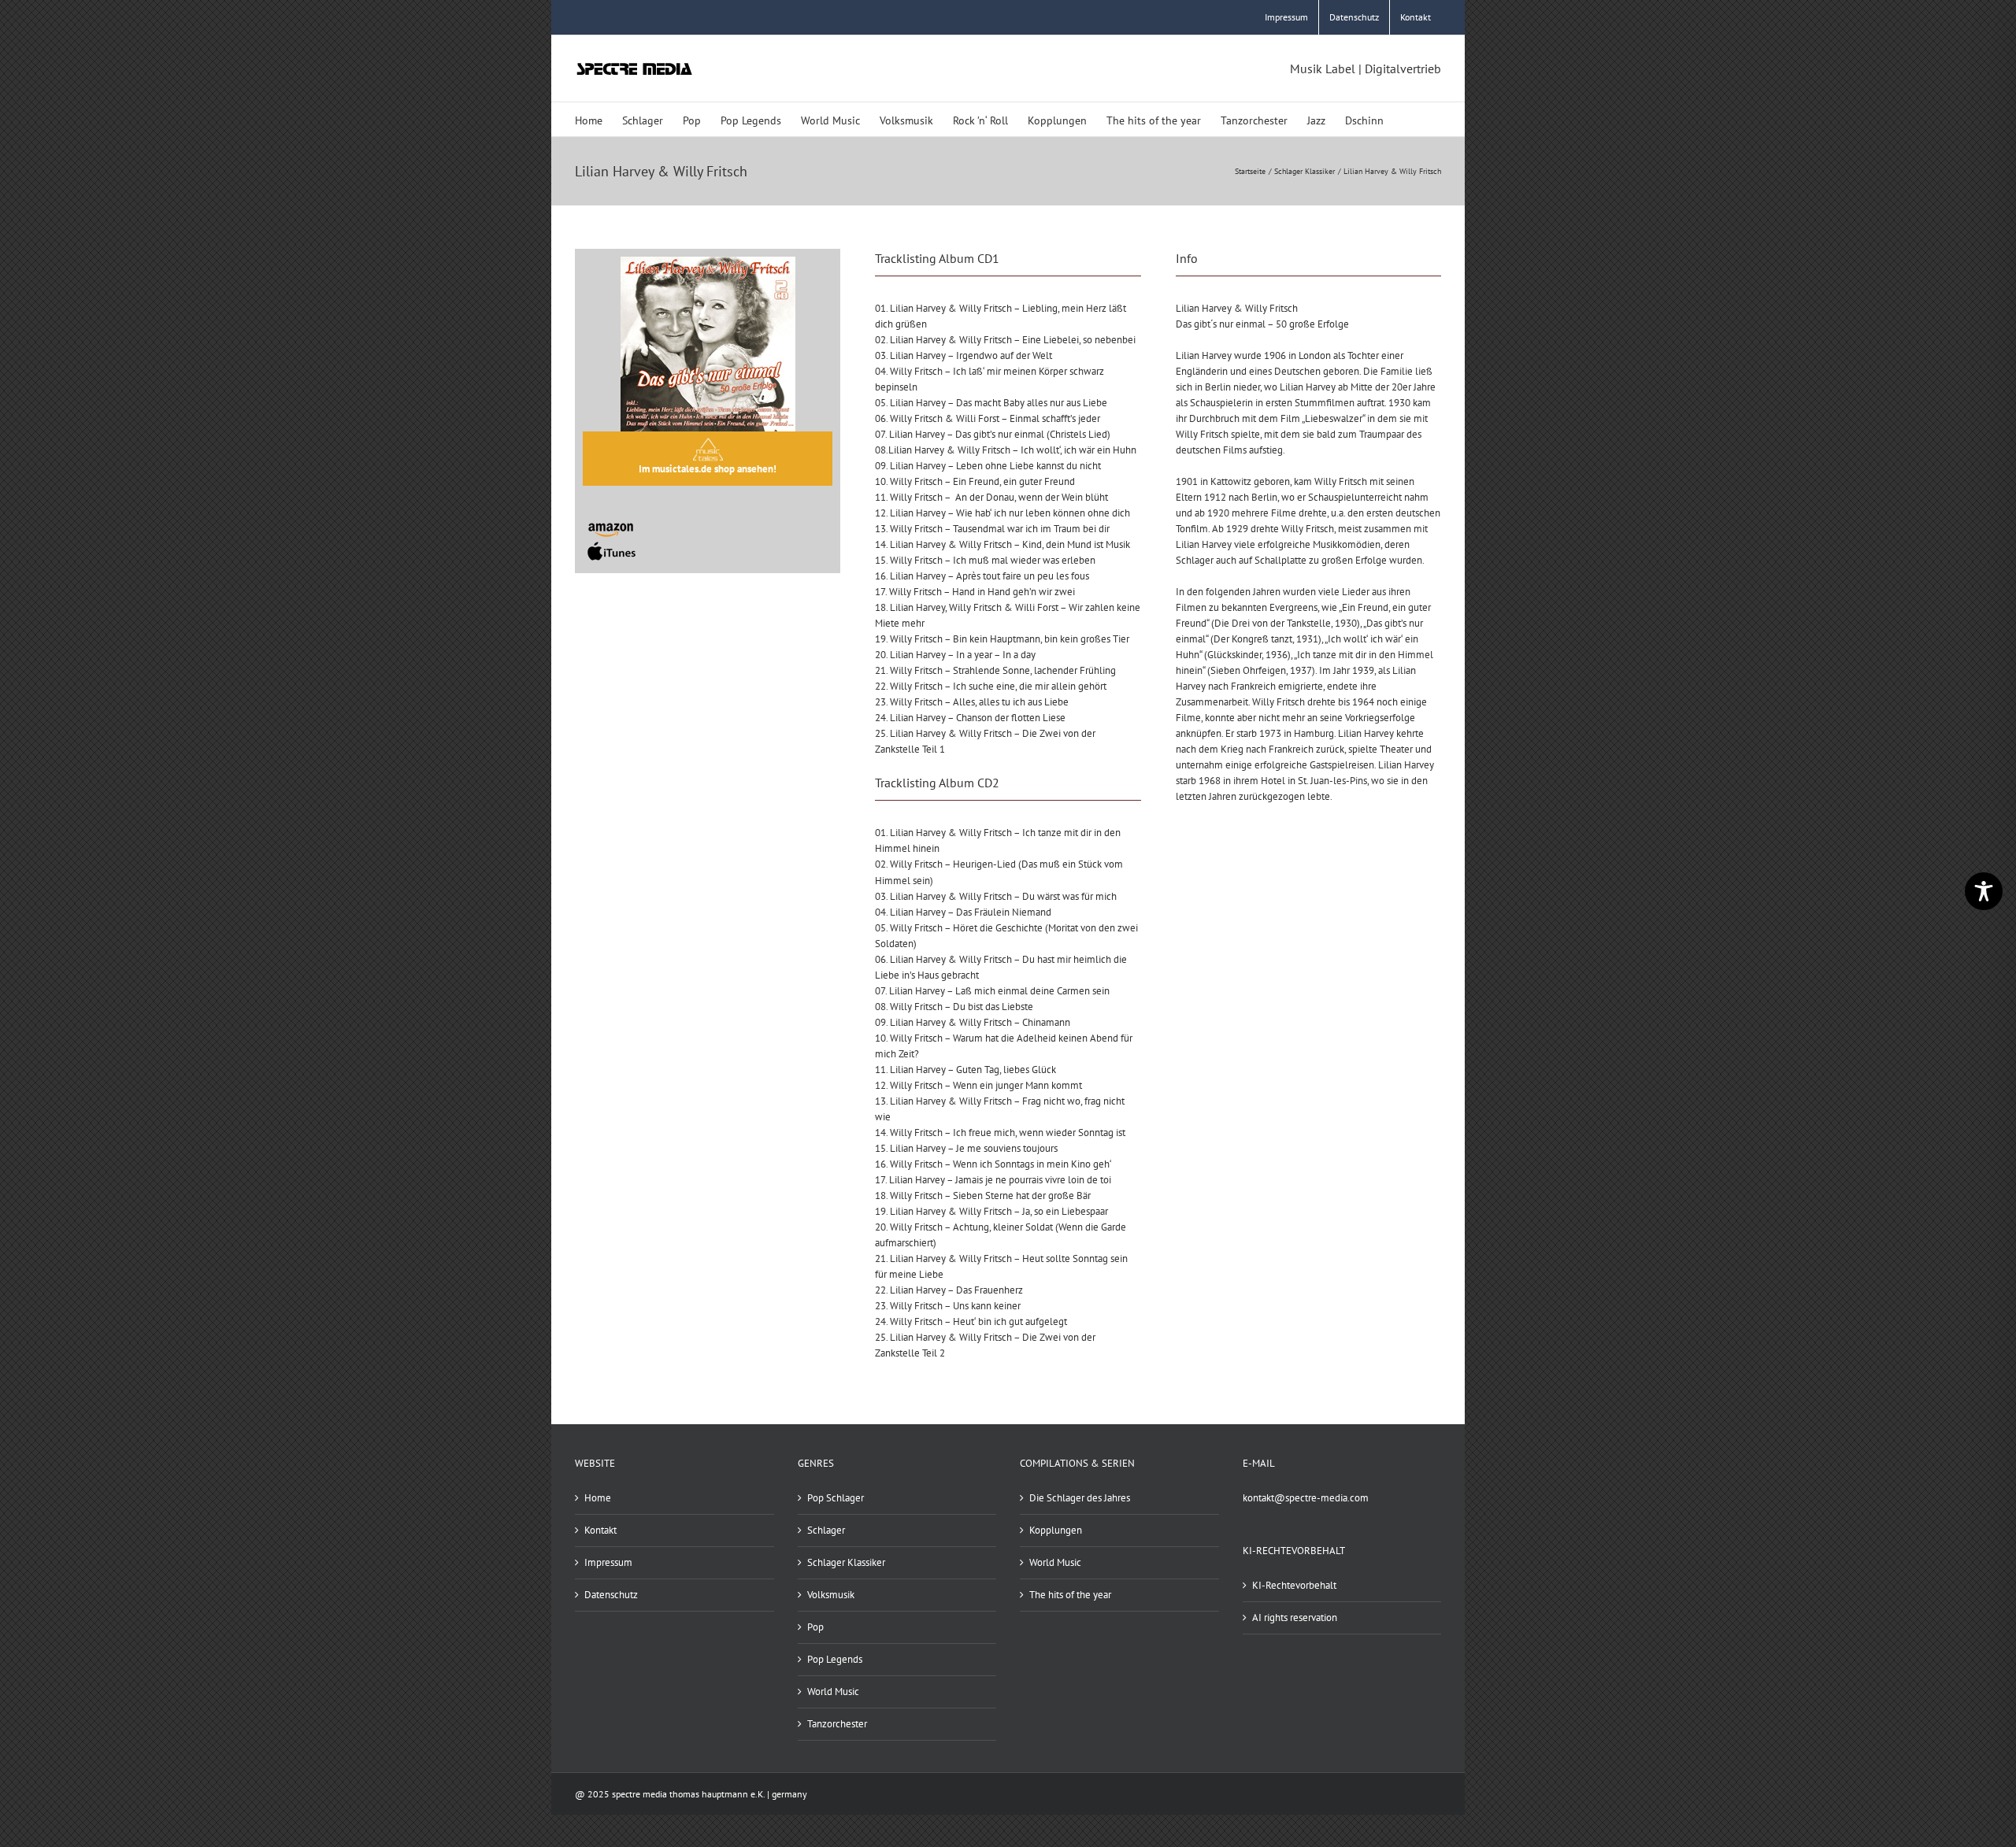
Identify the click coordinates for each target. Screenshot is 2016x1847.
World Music (833, 1692)
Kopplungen (1056, 1530)
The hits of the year (1070, 1595)
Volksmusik (831, 1595)
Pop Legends (835, 1659)
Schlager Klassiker (846, 1562)
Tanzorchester (837, 1724)
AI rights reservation (1295, 1618)
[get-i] (612, 544)
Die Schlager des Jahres (1080, 1498)
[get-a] (612, 518)
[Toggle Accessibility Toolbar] (1984, 891)
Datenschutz (611, 1595)
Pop (815, 1627)
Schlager (826, 1530)
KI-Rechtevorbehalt (1294, 1585)
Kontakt (600, 1530)
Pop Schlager (836, 1498)
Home (598, 1498)
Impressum (608, 1562)
